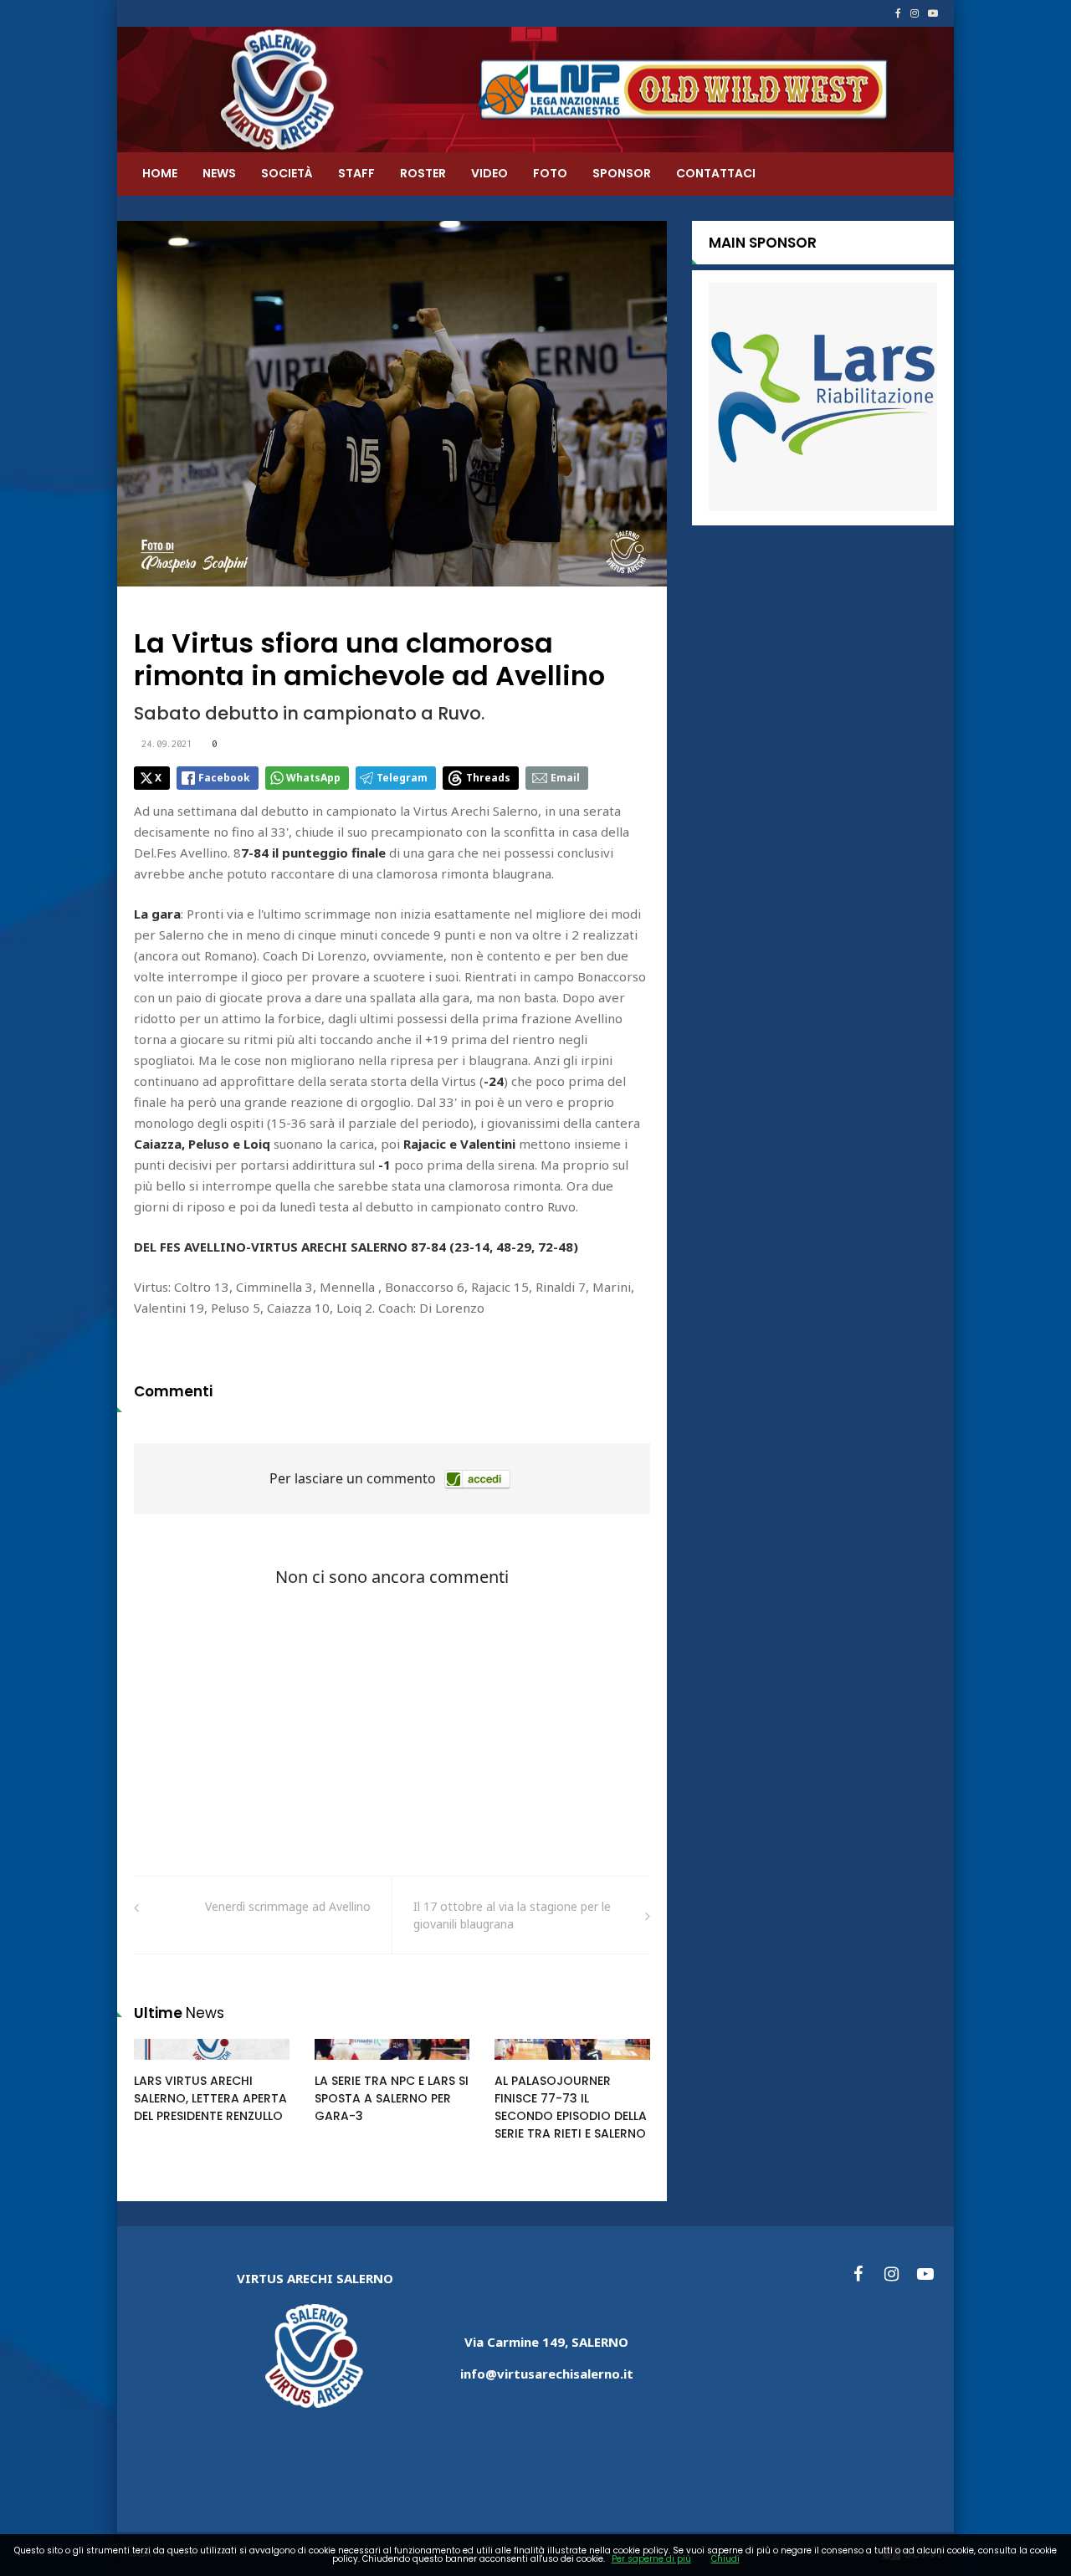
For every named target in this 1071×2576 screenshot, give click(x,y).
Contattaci (716, 173)
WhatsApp (313, 778)
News (219, 173)
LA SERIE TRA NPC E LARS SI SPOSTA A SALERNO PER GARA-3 (392, 2098)
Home (160, 173)
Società (287, 173)
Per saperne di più (651, 2559)
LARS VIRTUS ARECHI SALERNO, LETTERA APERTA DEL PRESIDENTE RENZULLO (210, 2098)
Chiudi (725, 2559)
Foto (550, 173)
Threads (488, 778)
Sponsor (622, 173)
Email (565, 778)
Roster (423, 173)
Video (489, 173)
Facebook (224, 778)
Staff (356, 173)
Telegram (402, 778)
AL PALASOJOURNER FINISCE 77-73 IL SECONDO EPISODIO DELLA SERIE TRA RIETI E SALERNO (571, 2107)
